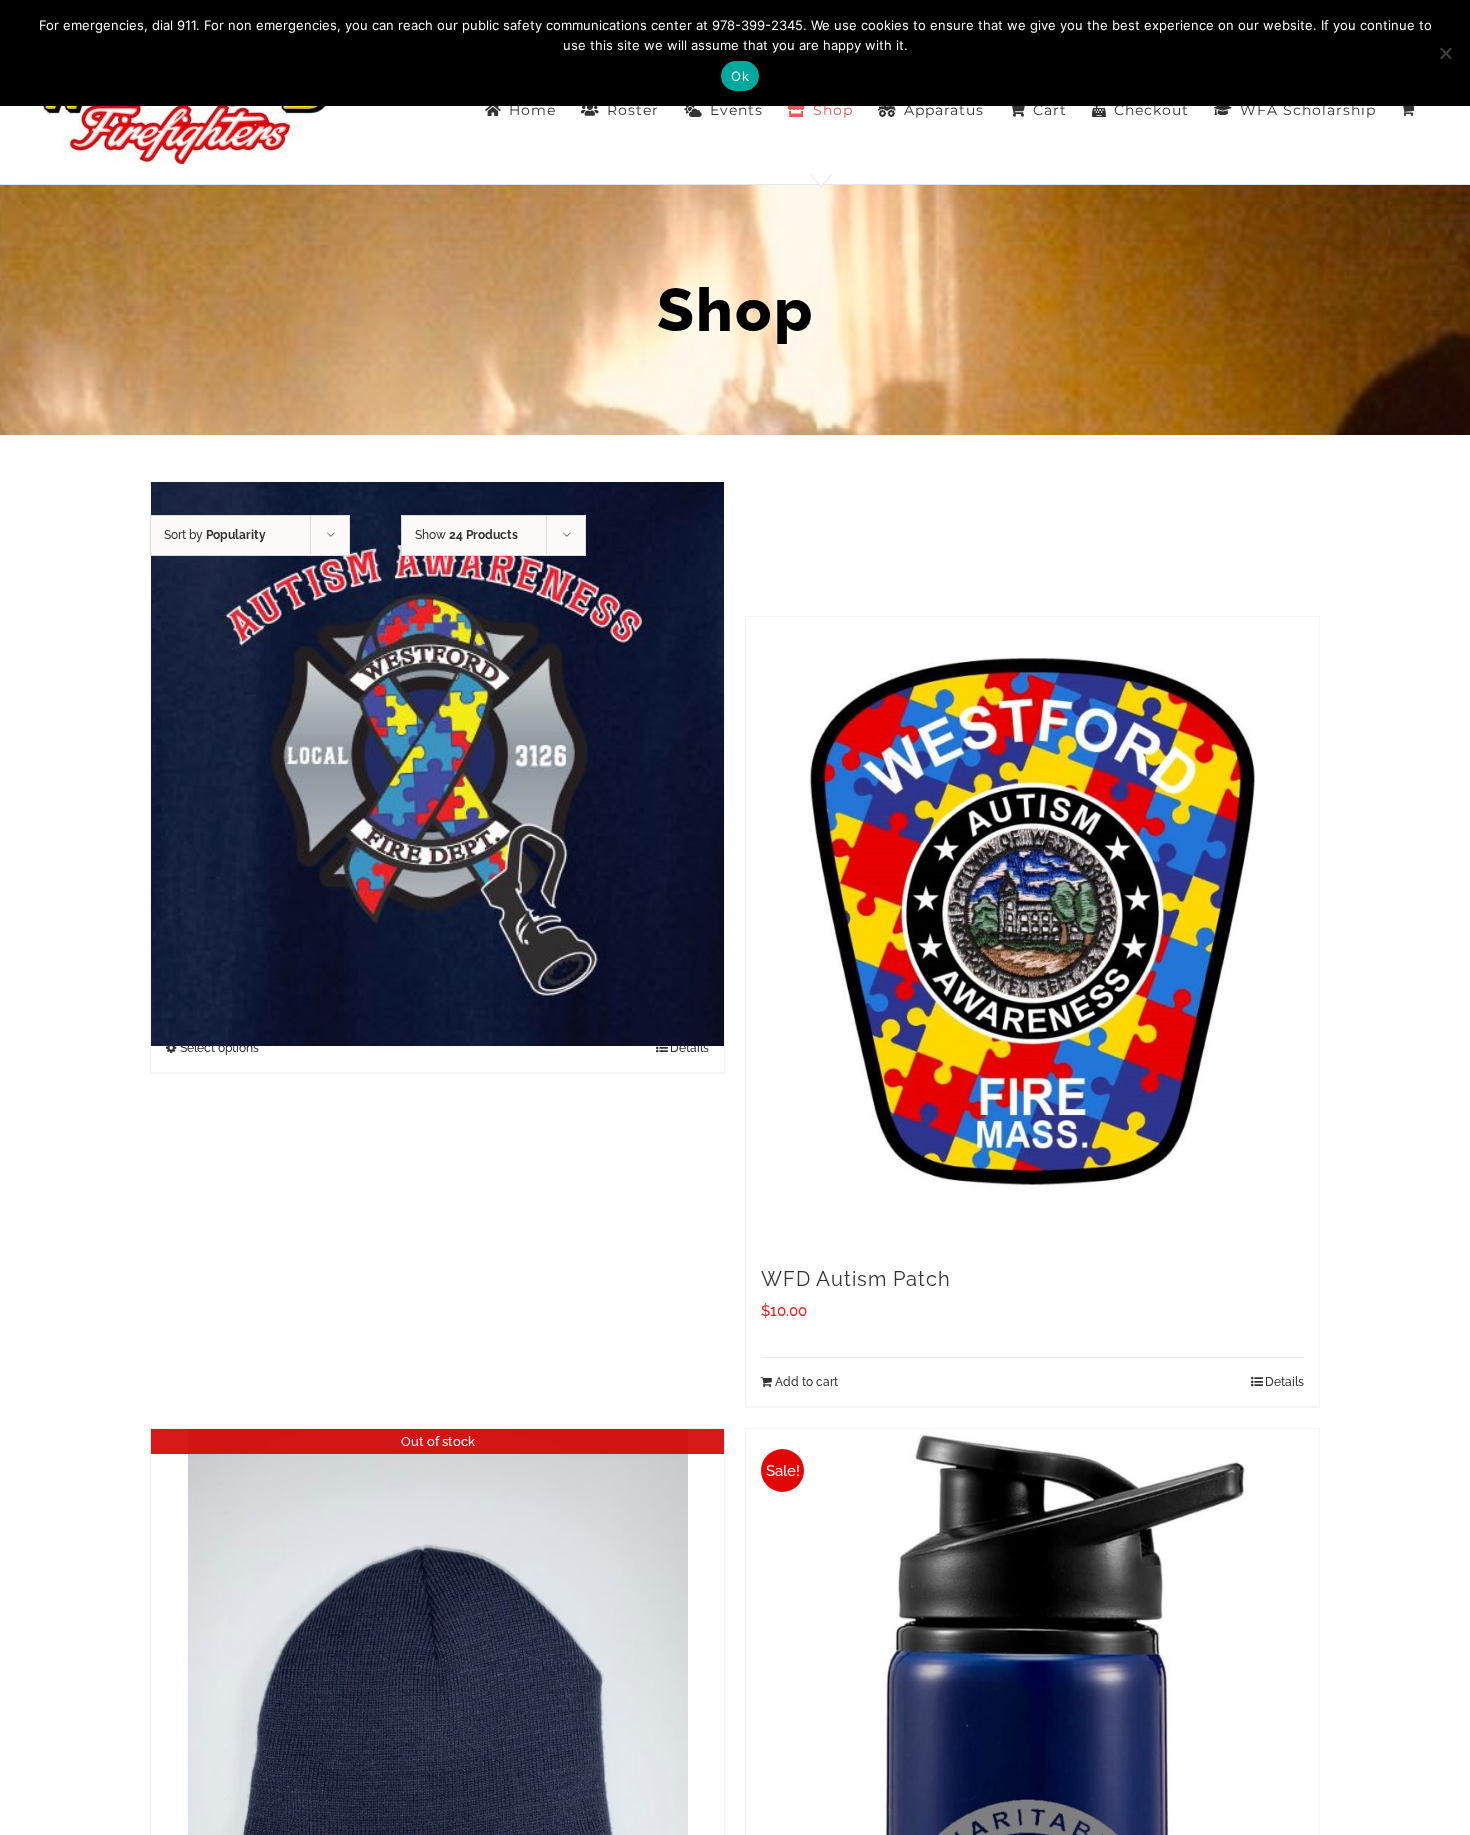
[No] (1445, 53)
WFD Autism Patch (856, 1279)
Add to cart (806, 1382)
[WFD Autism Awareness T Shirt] (437, 764)
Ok (740, 76)
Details (1284, 1382)
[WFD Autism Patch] (1032, 931)
